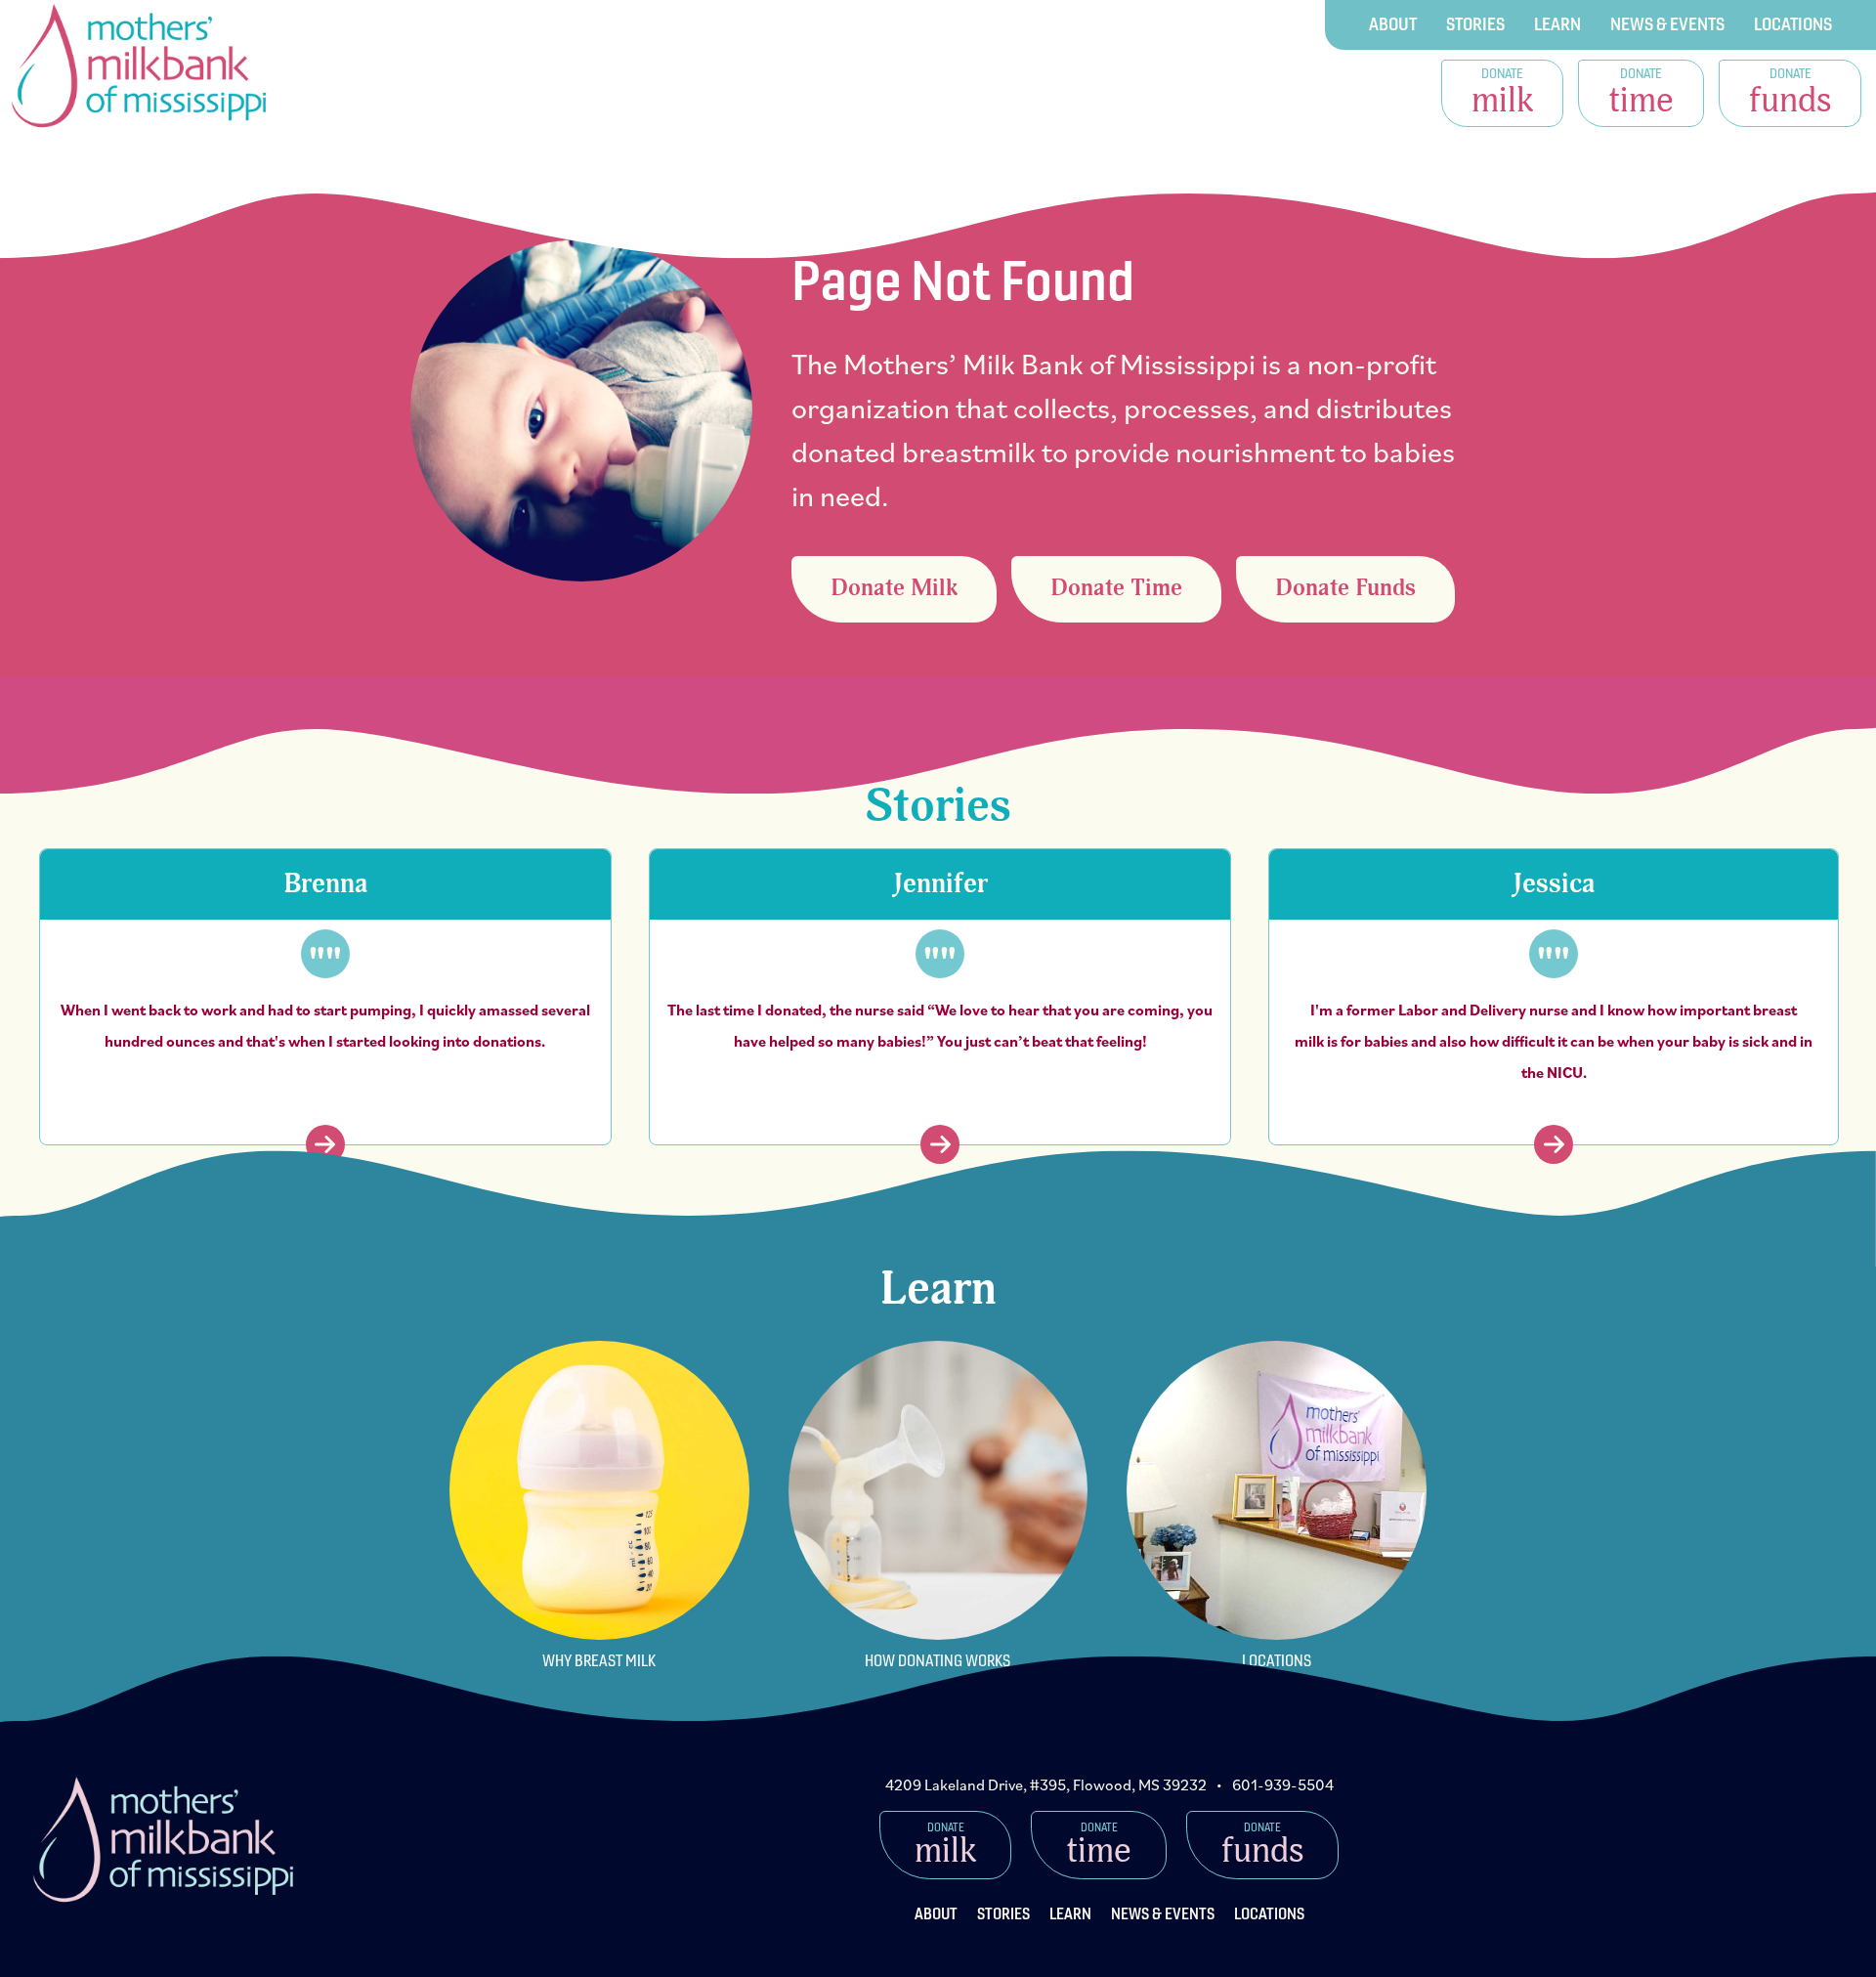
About (1393, 24)
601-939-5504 (1283, 1784)
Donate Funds (1345, 588)
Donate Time (1116, 588)
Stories (1475, 24)
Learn (1557, 24)
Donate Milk (894, 588)
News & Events (1667, 24)
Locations (1793, 24)
